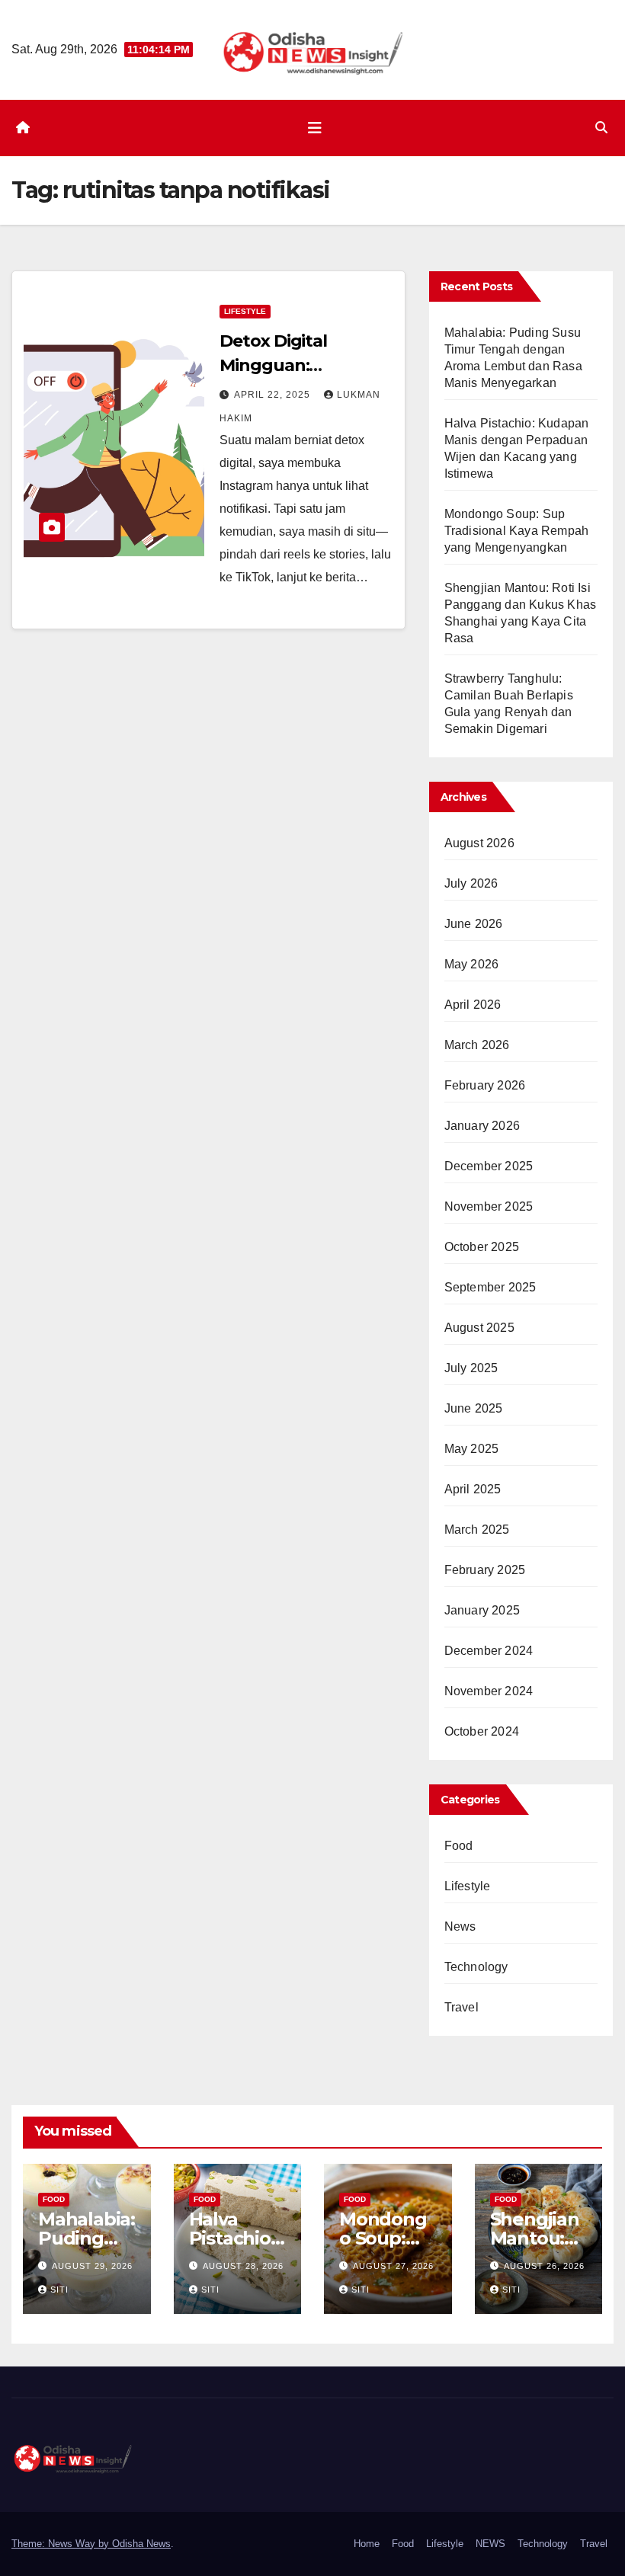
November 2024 (489, 1691)
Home (367, 2544)
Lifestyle (245, 311)
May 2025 (472, 1449)
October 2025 (482, 1247)
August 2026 (479, 843)
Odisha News (141, 2544)
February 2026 (485, 1085)
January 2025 (482, 1610)
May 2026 (472, 964)
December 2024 (489, 1651)
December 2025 (489, 1166)
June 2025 (474, 1408)
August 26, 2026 (544, 2266)
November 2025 (489, 1206)
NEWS (490, 2544)
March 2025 (477, 1530)
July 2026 (471, 883)
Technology (476, 1967)
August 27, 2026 (393, 2266)
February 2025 (485, 1570)
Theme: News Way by (62, 2544)
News (460, 1926)
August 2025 (479, 1328)
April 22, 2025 (274, 395)
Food (459, 1846)
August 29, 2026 (92, 2266)
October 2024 (482, 1731)
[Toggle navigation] (315, 128)
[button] (601, 128)
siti (59, 2290)
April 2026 (473, 1005)
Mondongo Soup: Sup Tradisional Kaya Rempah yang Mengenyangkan (517, 531)
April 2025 (473, 1489)
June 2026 (474, 924)
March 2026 (477, 1045)
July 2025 (471, 1368)
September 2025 (490, 1287)
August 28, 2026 (243, 2266)
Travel (462, 2007)
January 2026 (482, 1126)
